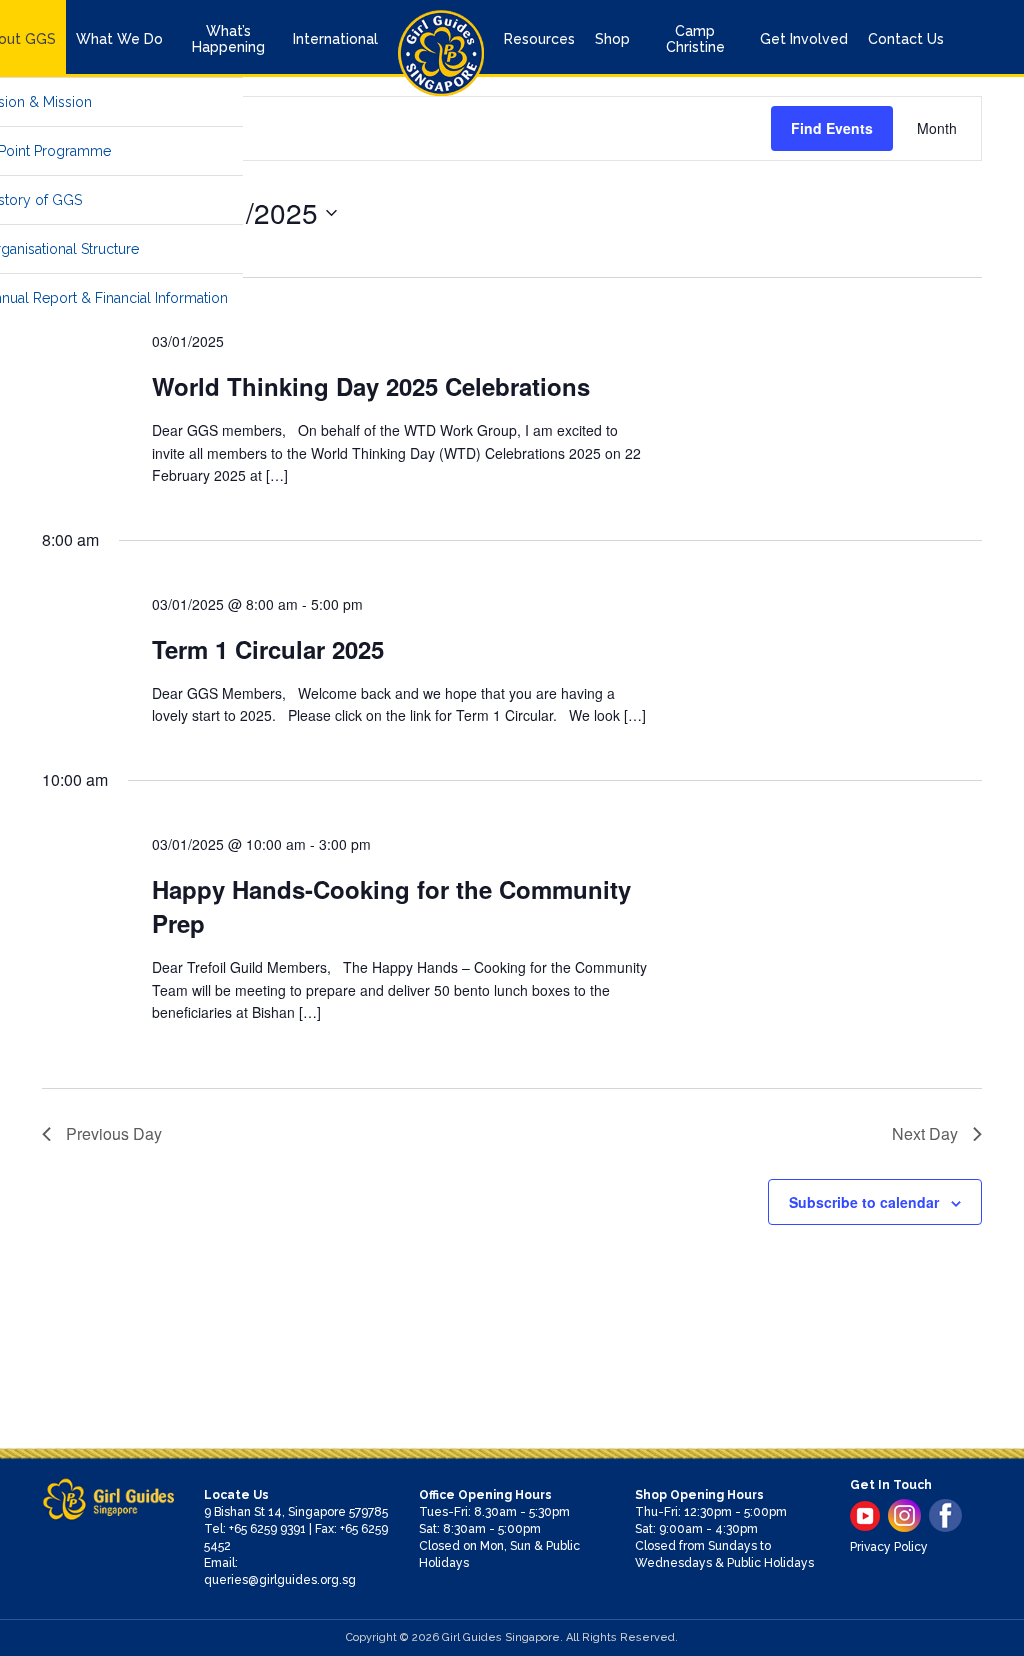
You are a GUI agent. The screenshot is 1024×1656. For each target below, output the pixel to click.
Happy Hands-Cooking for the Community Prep (391, 906)
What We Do (119, 39)
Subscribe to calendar (864, 1202)
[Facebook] (945, 1515)
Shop (612, 39)
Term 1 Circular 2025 (268, 649)
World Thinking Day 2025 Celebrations (371, 386)
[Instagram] (904, 1515)
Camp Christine (695, 39)
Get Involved (804, 39)
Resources (539, 39)
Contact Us (906, 39)
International (335, 39)
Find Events (832, 128)
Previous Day (114, 1133)
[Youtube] (865, 1516)
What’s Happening (228, 39)
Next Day (925, 1133)
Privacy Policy (889, 1547)
